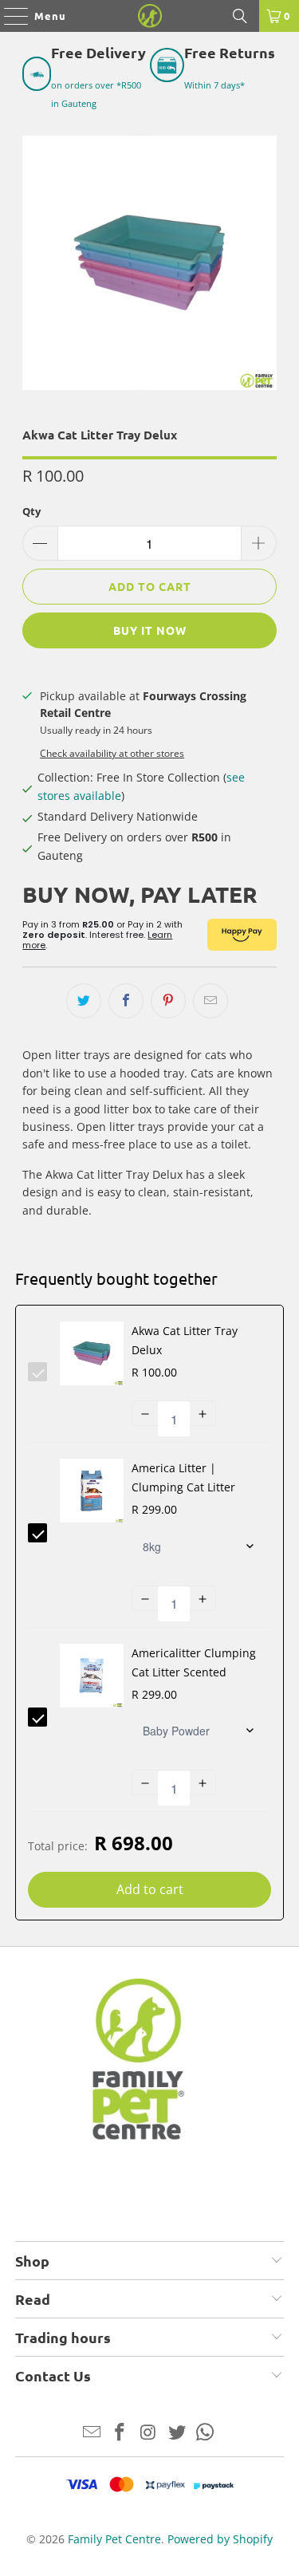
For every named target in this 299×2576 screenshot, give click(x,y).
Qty (31, 511)
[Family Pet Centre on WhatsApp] (206, 2433)
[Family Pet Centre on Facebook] (120, 2433)
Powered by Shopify (220, 2539)
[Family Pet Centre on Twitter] (177, 2433)
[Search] (240, 16)
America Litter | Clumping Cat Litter (183, 1477)
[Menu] (8, 16)
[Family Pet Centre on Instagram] (149, 2433)
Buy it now (150, 630)
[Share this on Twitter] (84, 1001)
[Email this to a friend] (210, 1001)
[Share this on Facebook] (126, 1001)
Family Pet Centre (114, 2539)
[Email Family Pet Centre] (92, 2433)
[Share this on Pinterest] (168, 1001)
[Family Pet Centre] (150, 16)
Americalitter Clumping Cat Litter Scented (194, 1662)
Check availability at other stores (112, 753)
